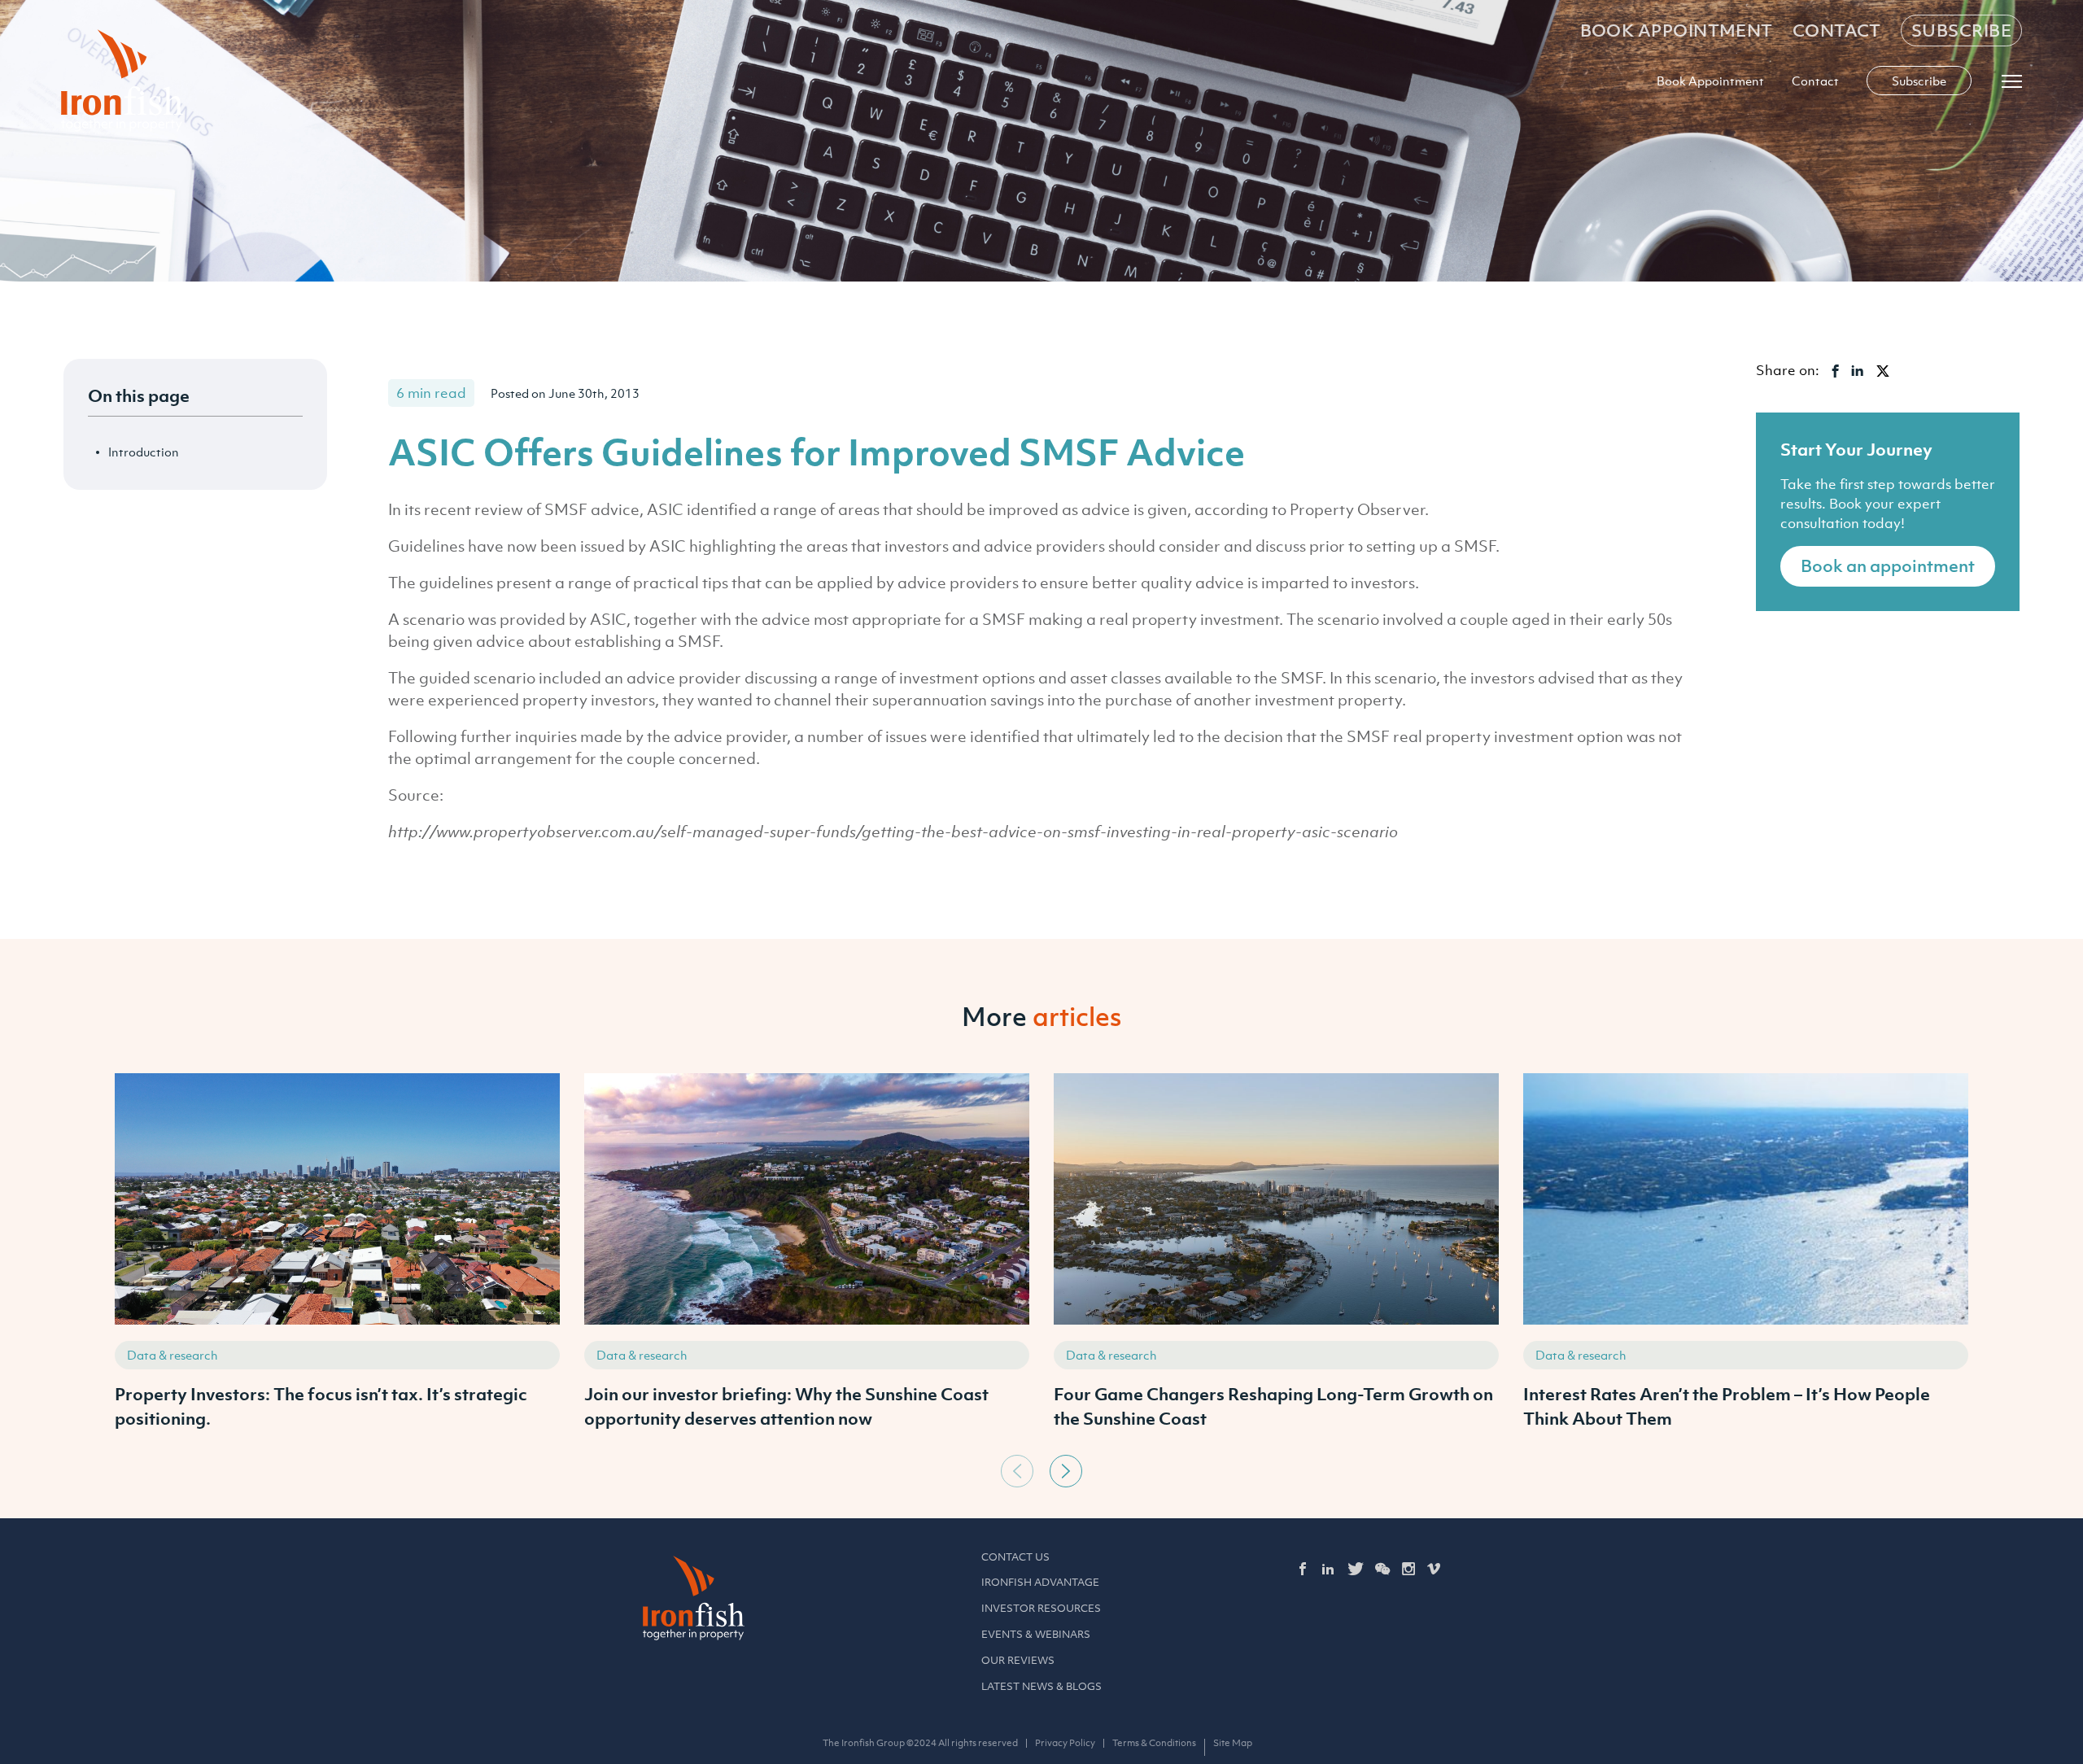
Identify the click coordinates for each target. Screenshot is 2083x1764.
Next (1066, 1471)
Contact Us (1015, 1557)
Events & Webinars (1036, 1634)
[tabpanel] (337, 1260)
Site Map (1233, 1743)
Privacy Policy (1065, 1743)
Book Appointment (1677, 31)
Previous (1017, 1471)
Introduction (144, 452)
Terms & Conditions (1154, 1743)
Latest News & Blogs (1041, 1686)
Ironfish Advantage (1040, 1582)
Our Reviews (1018, 1660)
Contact (1837, 31)
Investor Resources (1041, 1608)
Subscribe (1961, 31)
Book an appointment (1888, 566)
